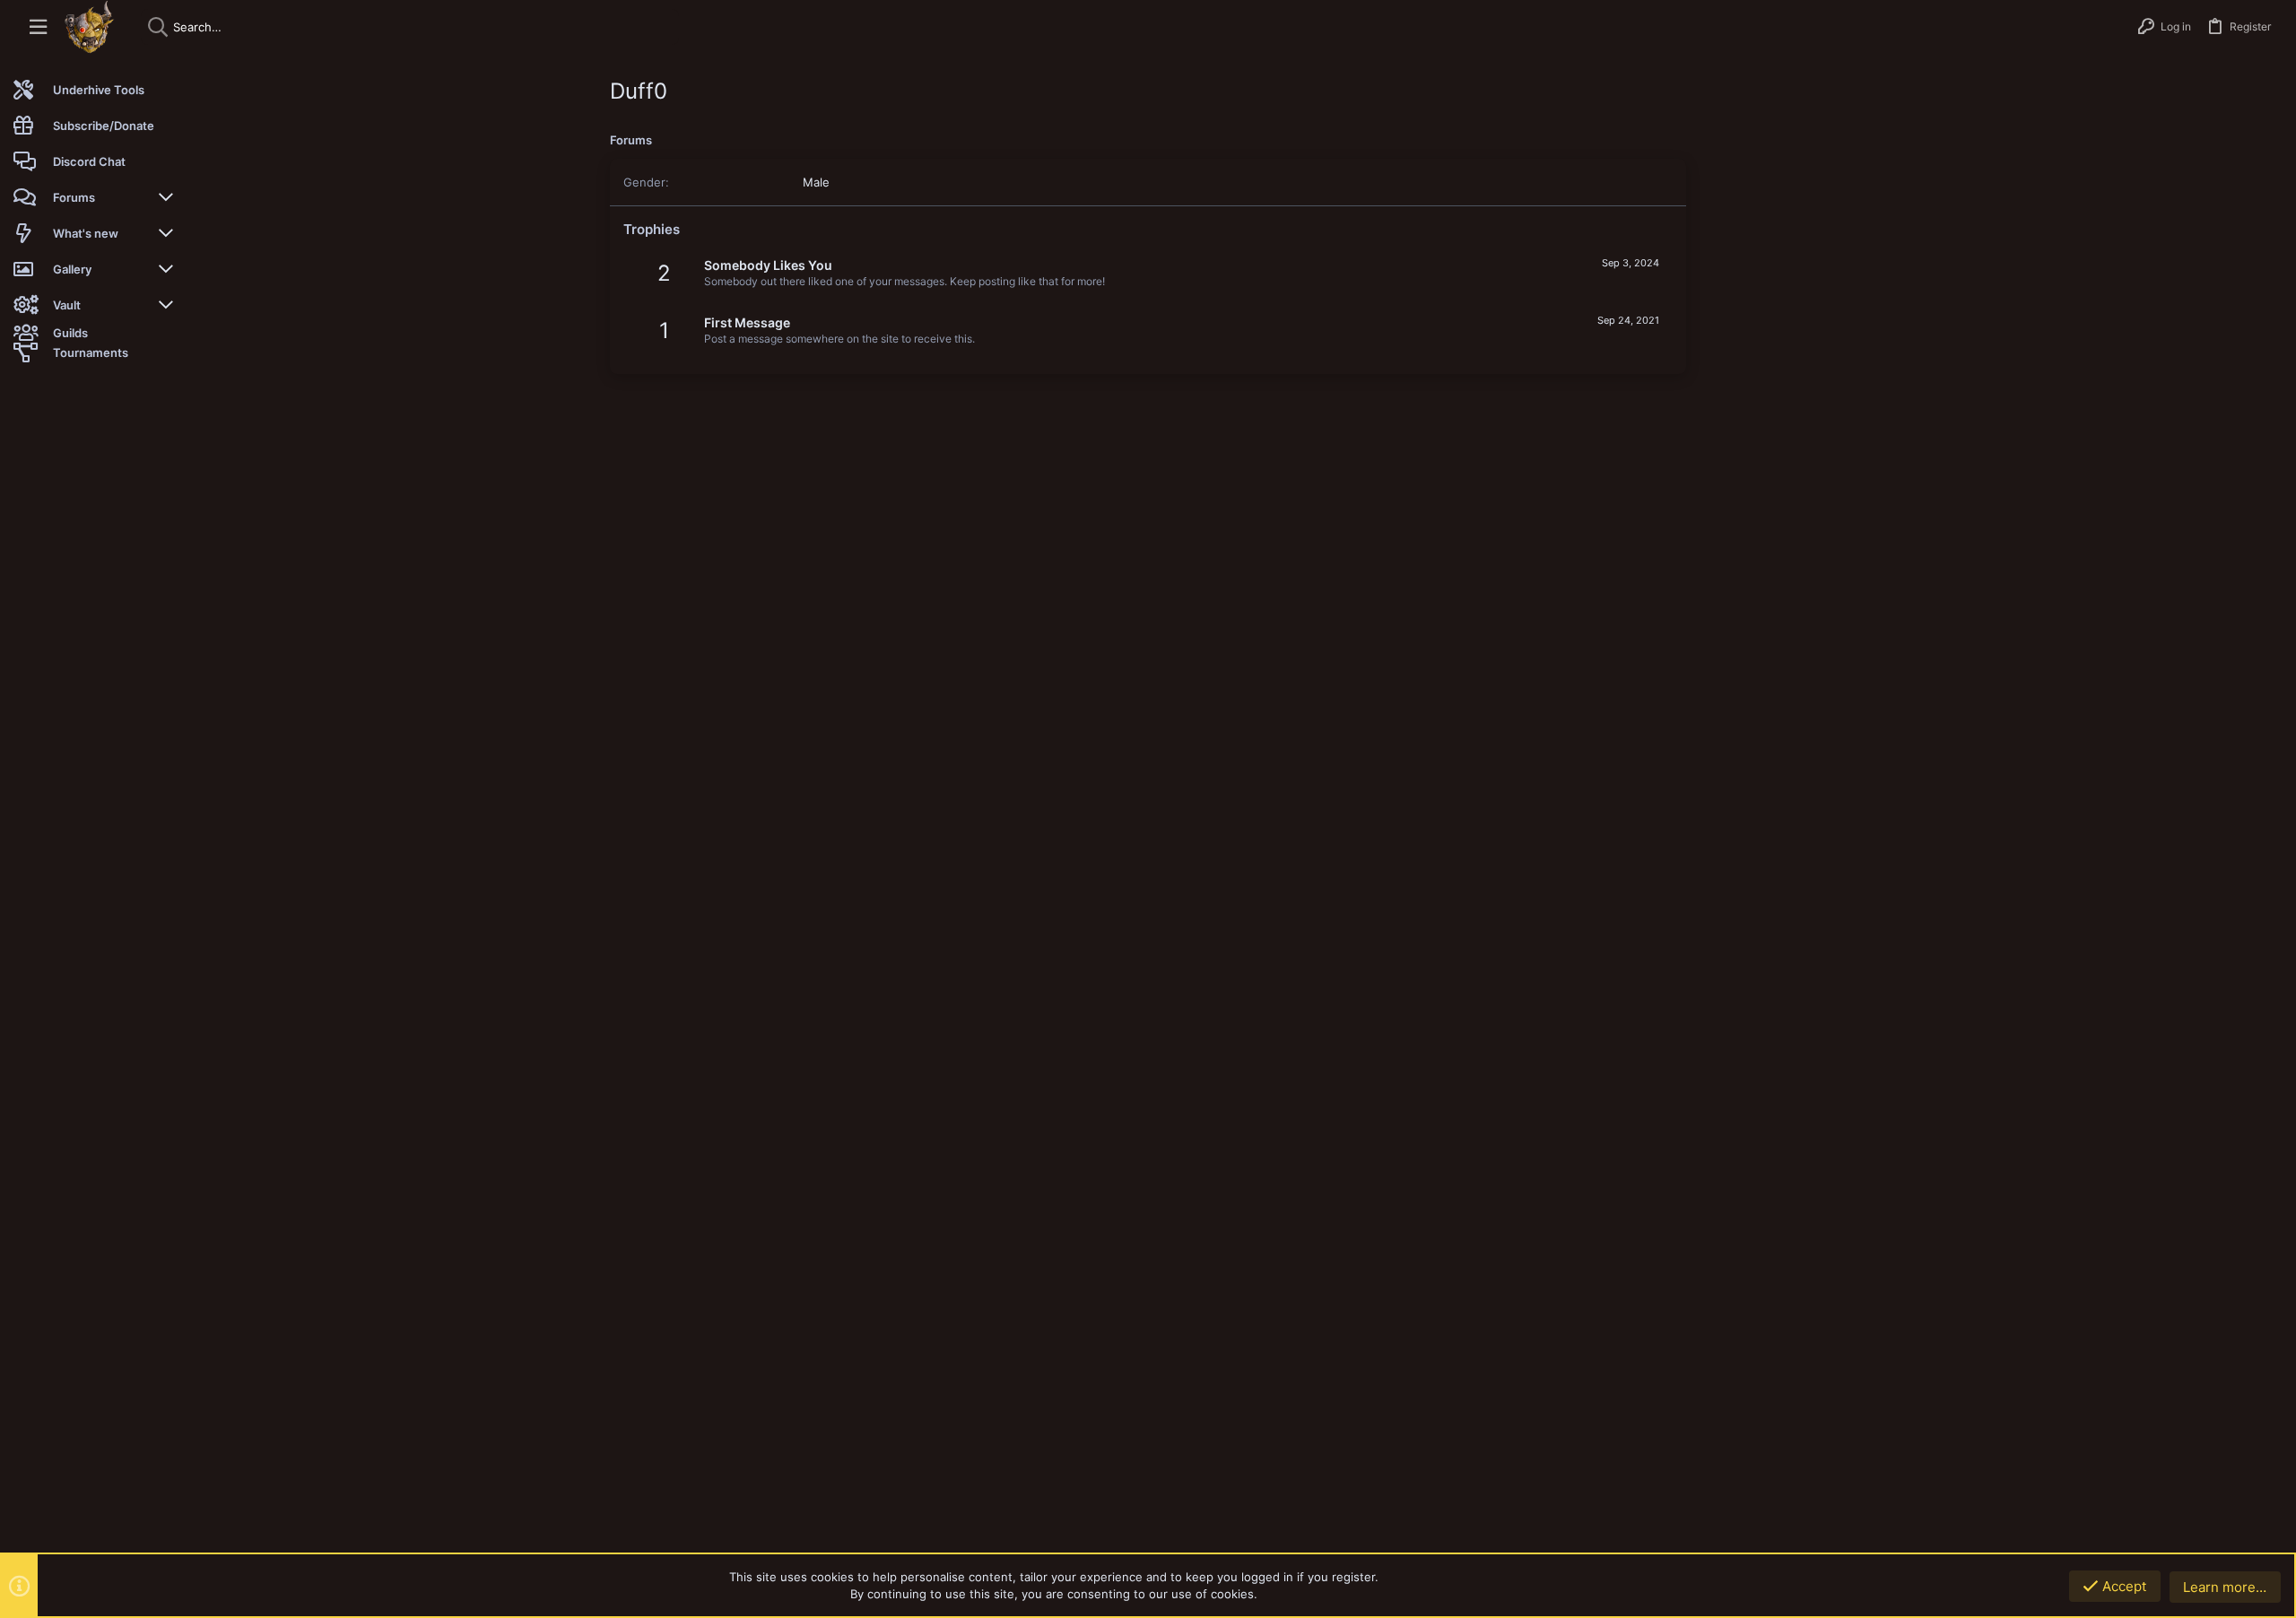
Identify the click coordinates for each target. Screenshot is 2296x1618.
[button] (38, 27)
